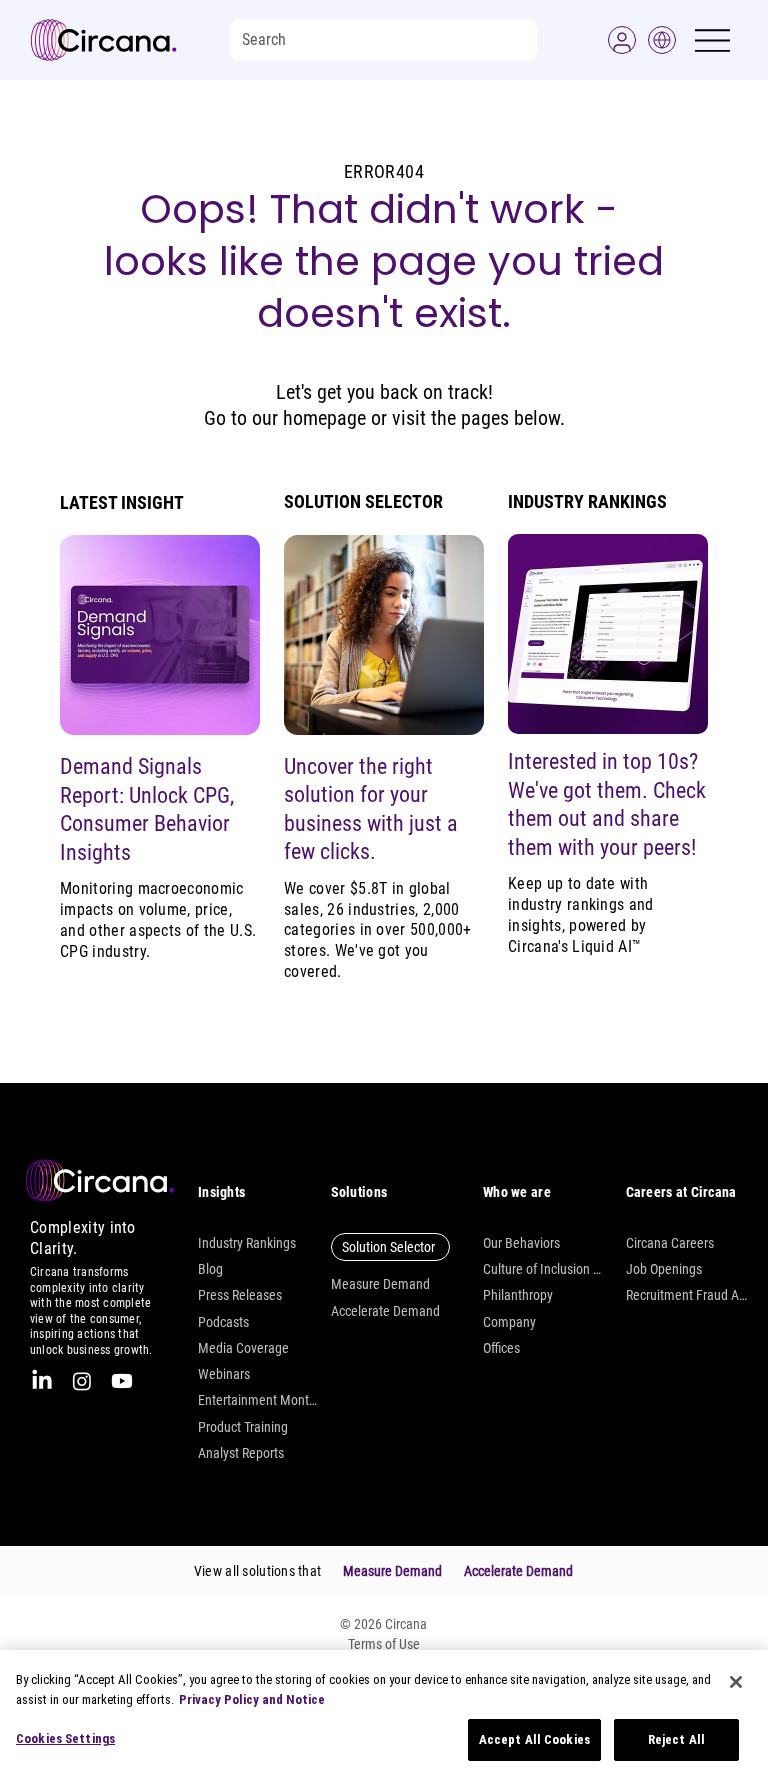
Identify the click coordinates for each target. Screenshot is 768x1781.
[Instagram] (82, 1381)
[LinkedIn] (42, 1381)
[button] (622, 40)
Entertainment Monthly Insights (259, 1400)
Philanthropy (518, 1295)
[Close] (736, 1682)
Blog (210, 1269)
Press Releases (240, 1295)
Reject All (676, 1739)
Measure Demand (380, 1284)
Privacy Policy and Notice (252, 1699)
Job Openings (664, 1269)
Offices (501, 1348)
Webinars (224, 1374)
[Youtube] (122, 1381)
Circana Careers (670, 1243)
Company (509, 1322)
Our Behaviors (521, 1243)
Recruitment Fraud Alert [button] (687, 1295)
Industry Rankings (247, 1243)
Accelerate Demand (385, 1311)
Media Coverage (243, 1348)
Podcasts (223, 1322)
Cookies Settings (65, 1738)
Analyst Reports (241, 1453)
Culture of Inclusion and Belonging (544, 1269)
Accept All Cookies (534, 1739)
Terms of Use (384, 1644)
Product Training (243, 1427)
